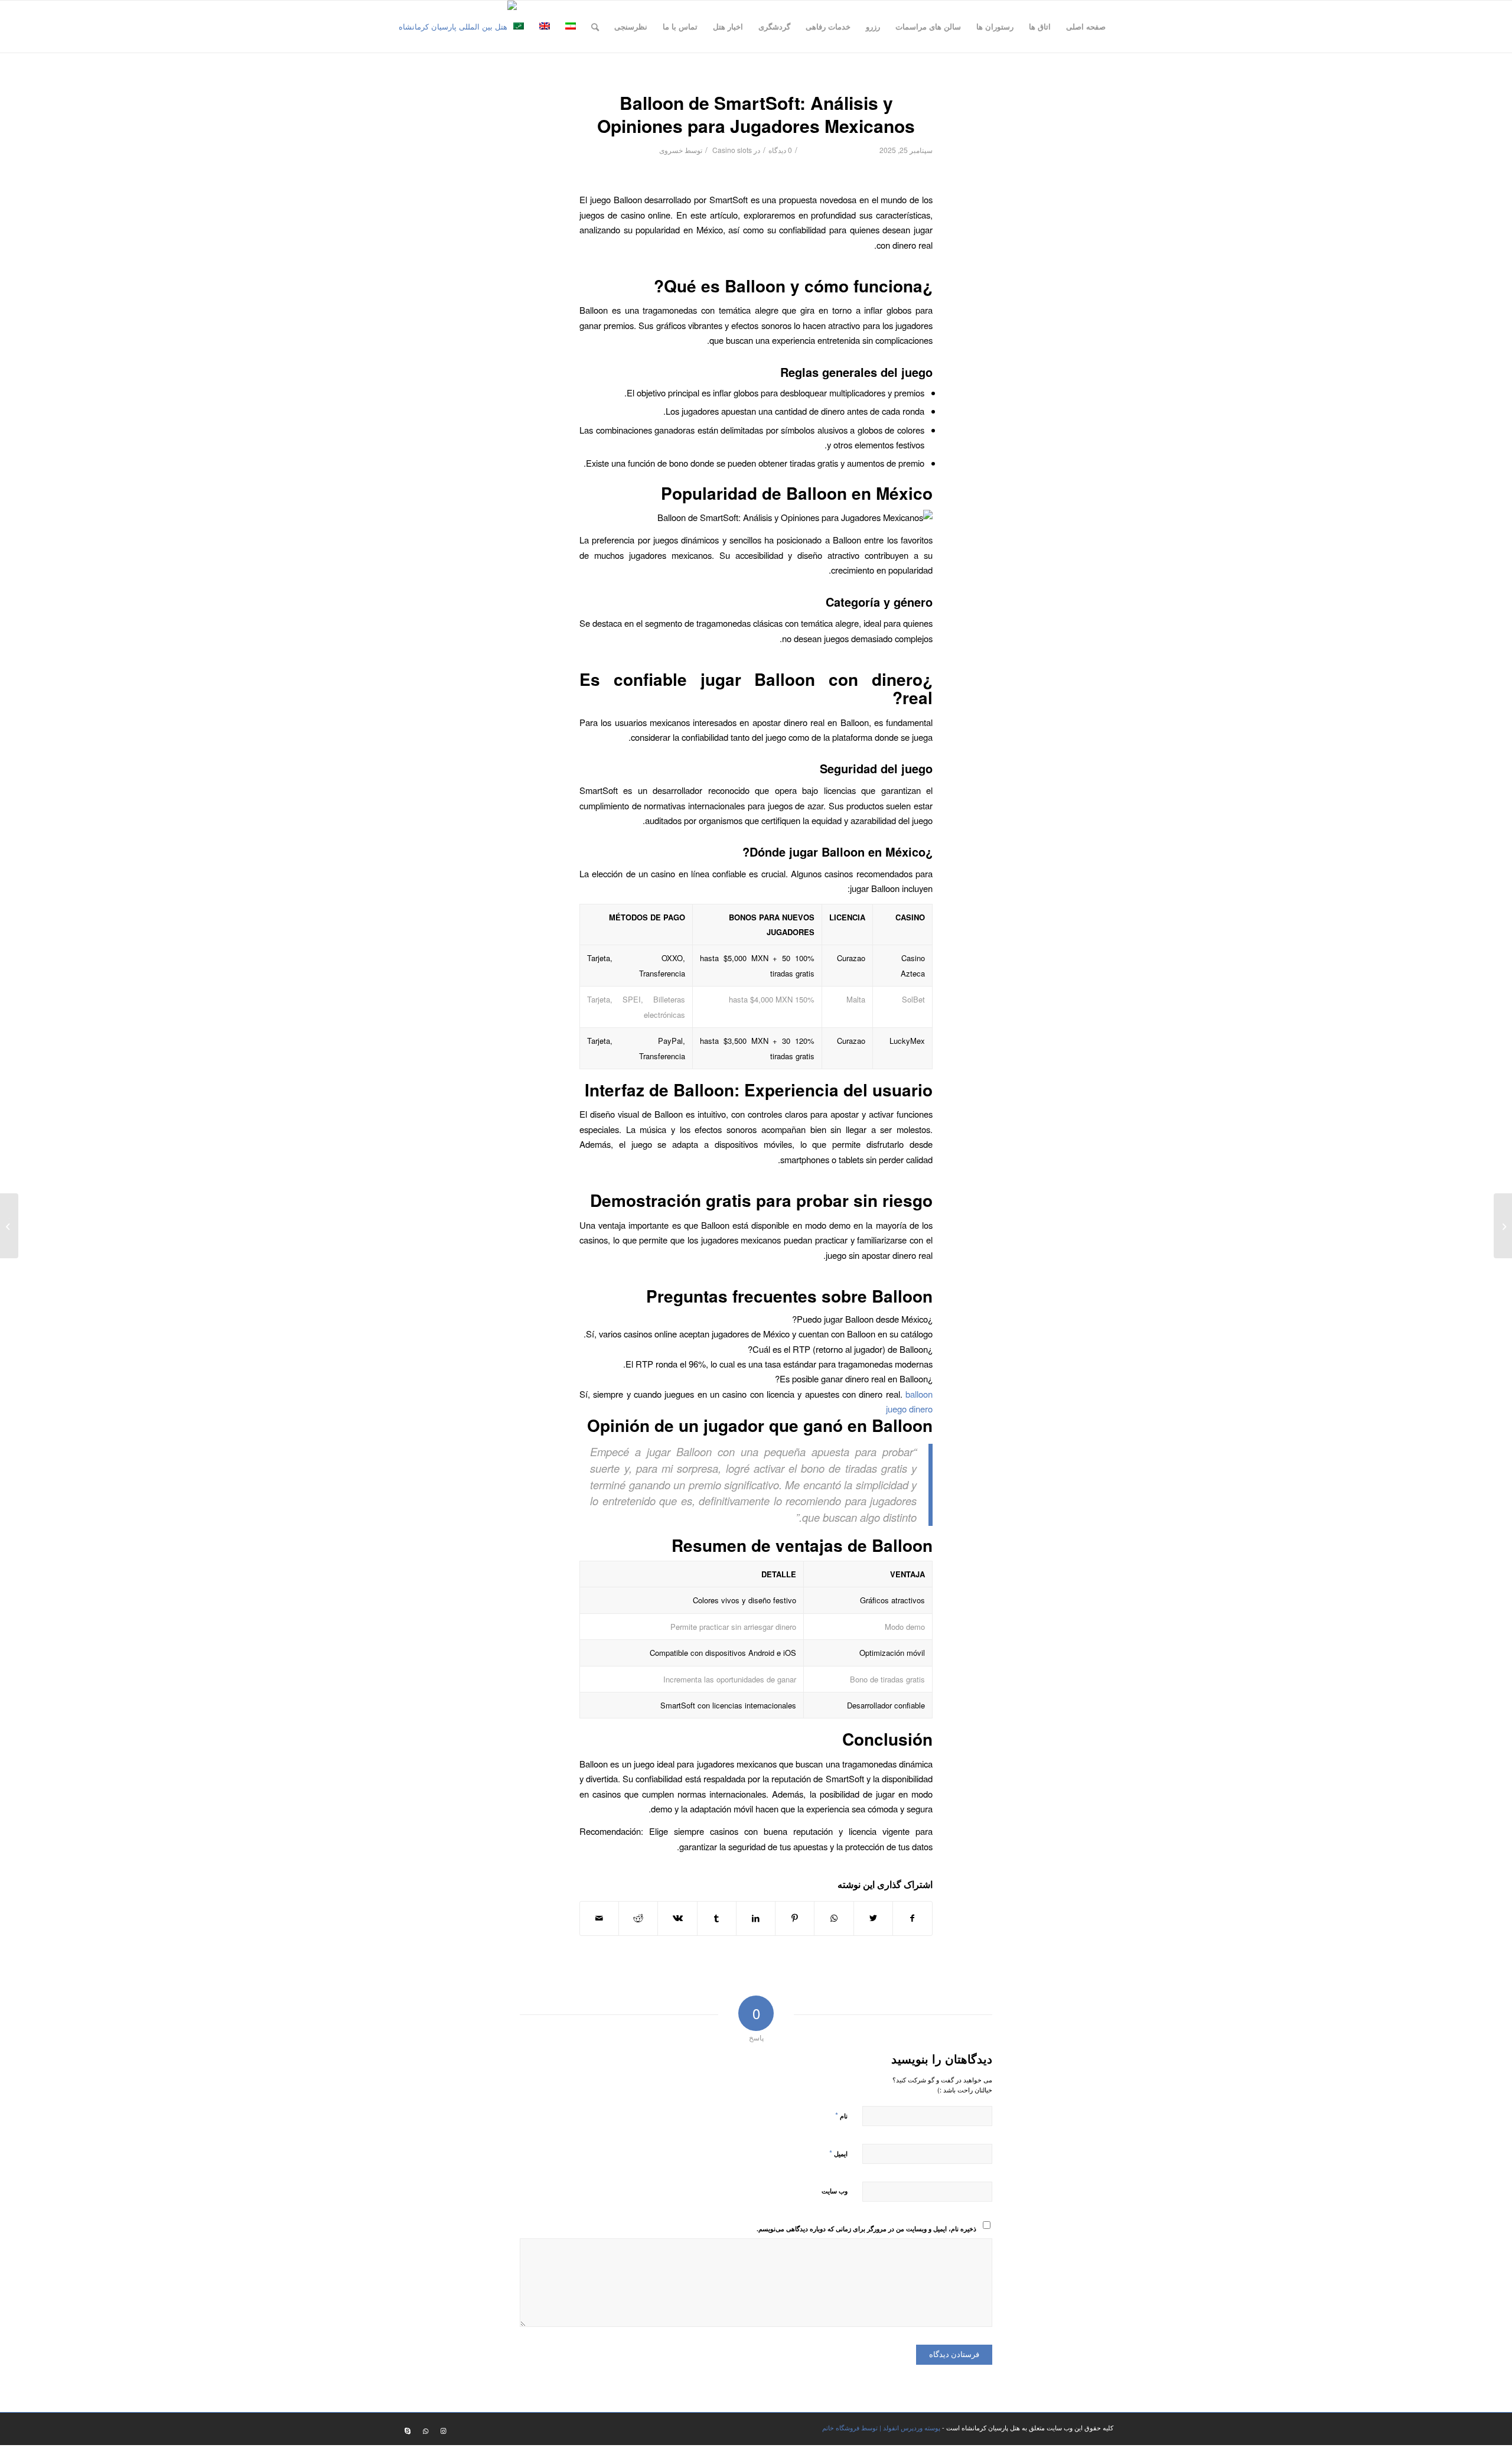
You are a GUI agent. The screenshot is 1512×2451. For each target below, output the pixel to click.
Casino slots (732, 150)
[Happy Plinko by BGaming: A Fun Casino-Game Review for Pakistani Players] (1503, 1226)
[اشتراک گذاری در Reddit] (638, 1918)
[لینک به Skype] (408, 2430)
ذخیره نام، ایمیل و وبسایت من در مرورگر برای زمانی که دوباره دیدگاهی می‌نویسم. (866, 2229)
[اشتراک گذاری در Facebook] (913, 1918)
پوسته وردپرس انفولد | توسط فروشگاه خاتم (881, 2427)
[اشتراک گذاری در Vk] (677, 1918)
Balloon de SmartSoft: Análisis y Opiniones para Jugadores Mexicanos (756, 114)
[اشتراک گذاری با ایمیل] (599, 1918)
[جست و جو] (595, 27)
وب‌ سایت (835, 2191)
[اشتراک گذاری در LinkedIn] (756, 1918)
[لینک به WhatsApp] (425, 2430)
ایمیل (838, 2153)
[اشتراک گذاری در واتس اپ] (834, 1918)
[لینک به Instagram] (443, 2430)
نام (841, 2115)
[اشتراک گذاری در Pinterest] (795, 1918)
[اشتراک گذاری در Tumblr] (717, 1918)
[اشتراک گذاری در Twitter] (873, 1918)
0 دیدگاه (780, 150)
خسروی (671, 150)
